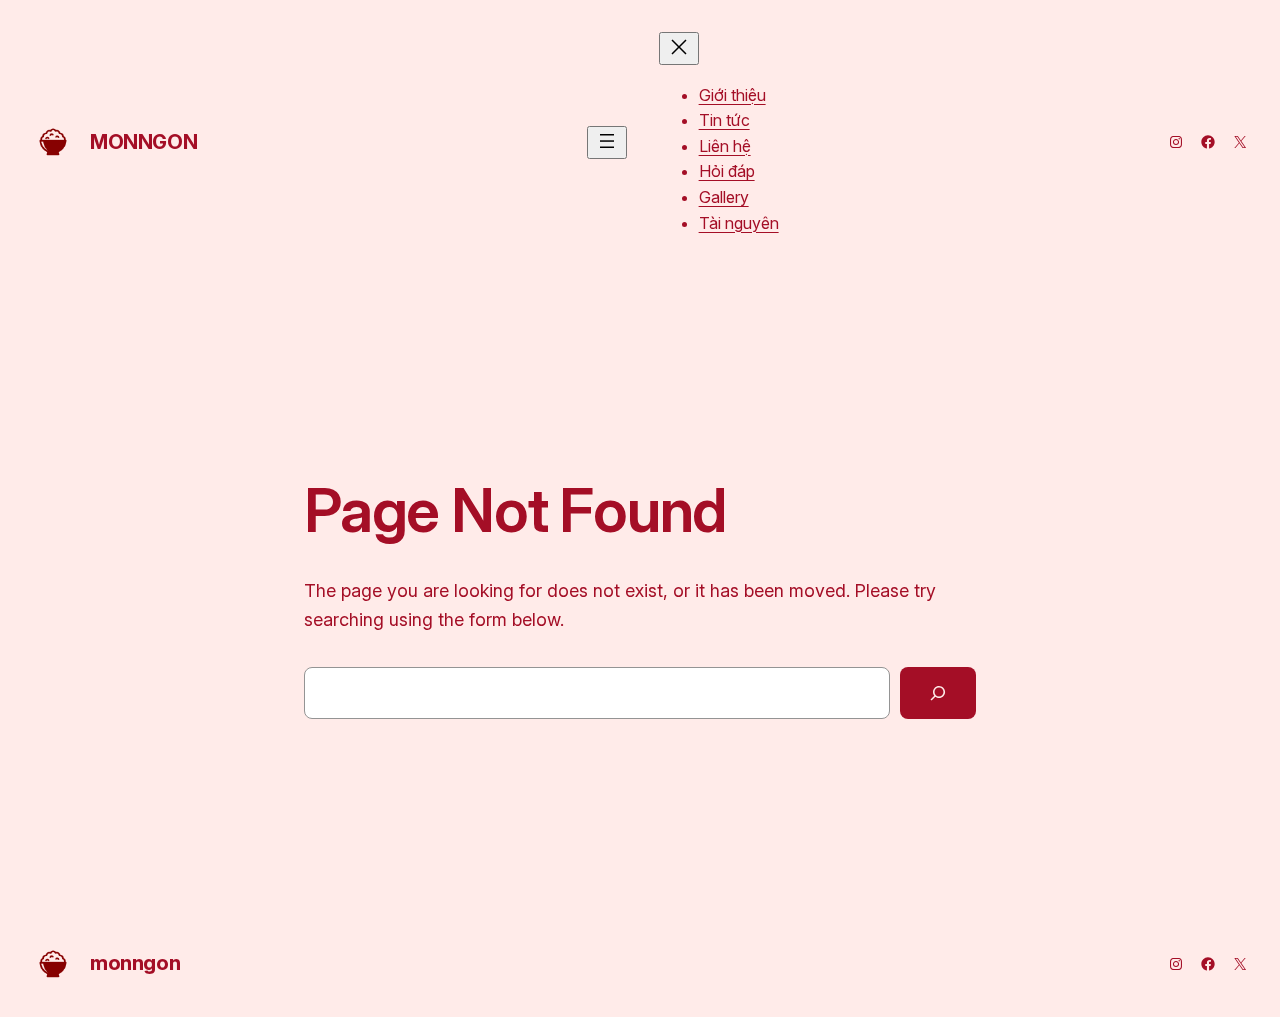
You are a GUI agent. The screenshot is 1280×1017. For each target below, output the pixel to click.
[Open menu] (607, 142)
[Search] (938, 693)
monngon (143, 142)
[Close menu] (679, 48)
